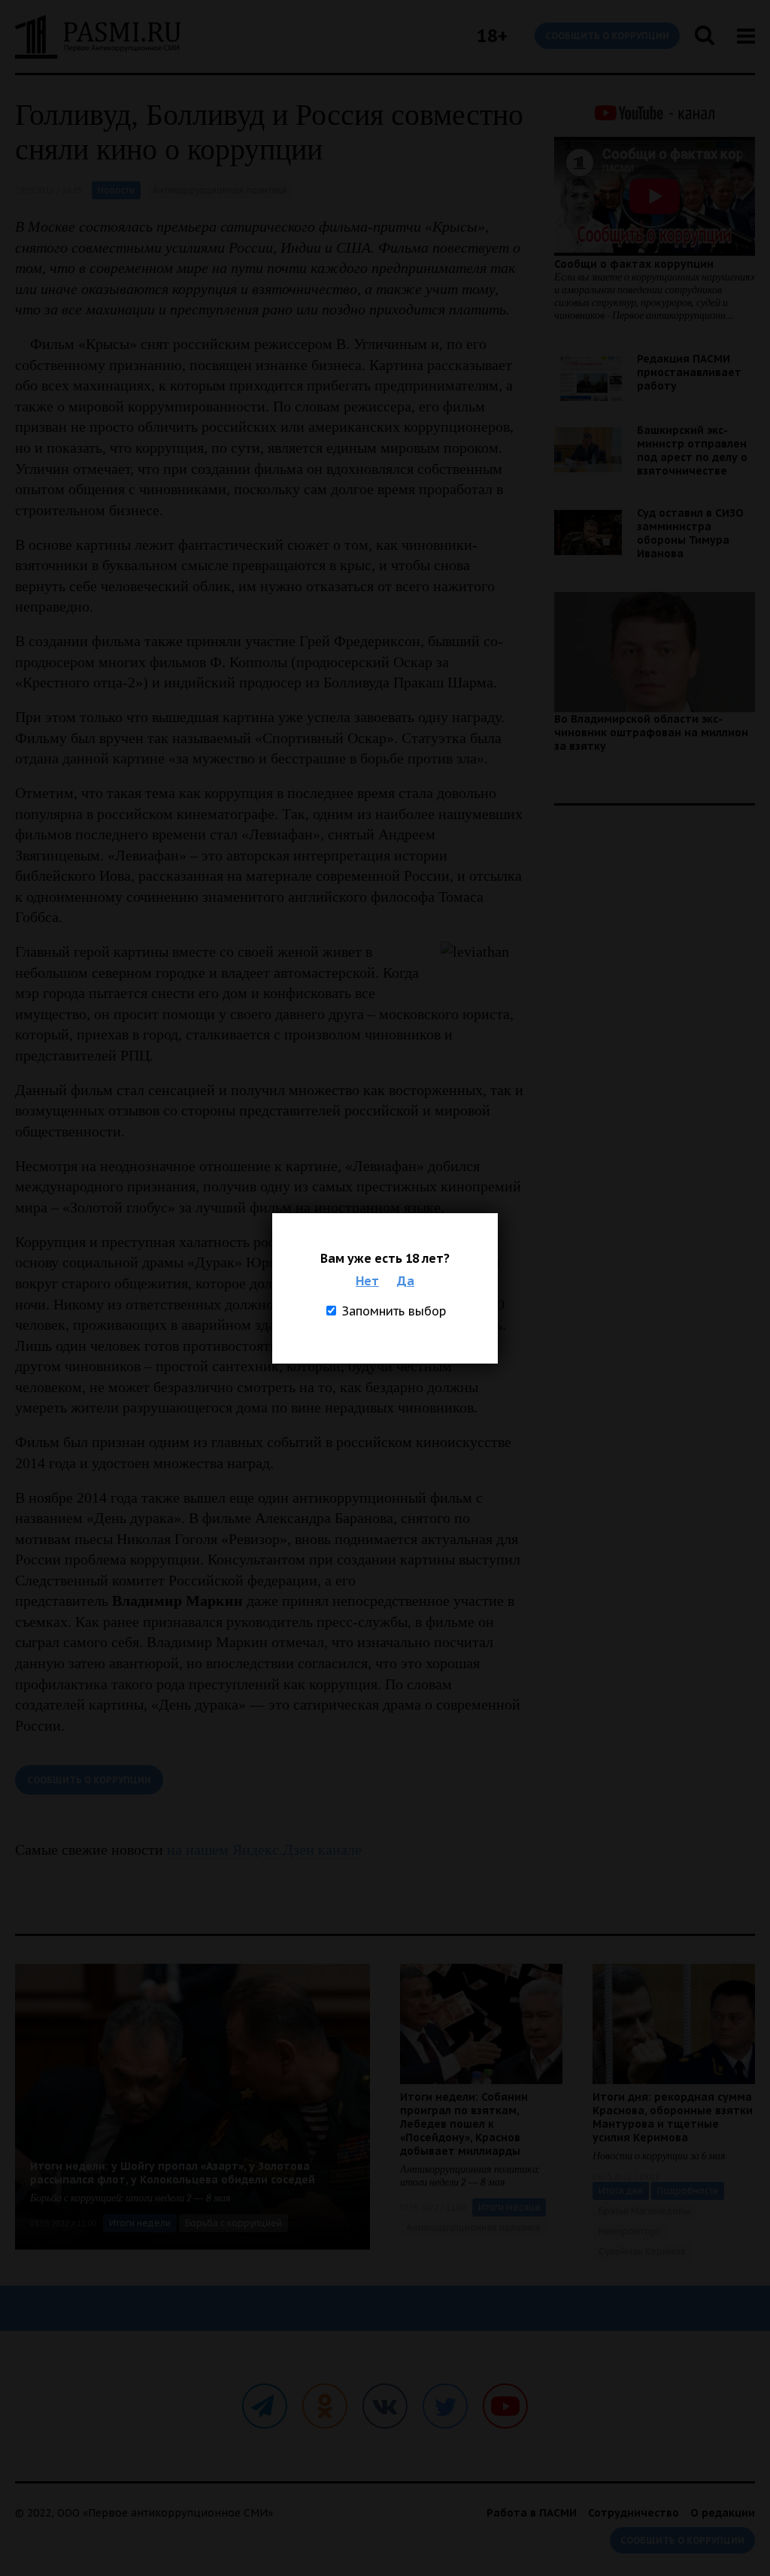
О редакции (723, 2513)
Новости (116, 190)
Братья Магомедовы (644, 2211)
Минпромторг (629, 2231)
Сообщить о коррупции (607, 36)
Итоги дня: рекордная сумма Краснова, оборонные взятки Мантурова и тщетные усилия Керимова (673, 2117)
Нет (367, 1281)
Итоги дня (621, 2191)
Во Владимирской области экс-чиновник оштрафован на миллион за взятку (651, 733)
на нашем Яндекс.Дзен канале (264, 1849)
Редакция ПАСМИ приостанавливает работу (689, 372)
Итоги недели (140, 2223)
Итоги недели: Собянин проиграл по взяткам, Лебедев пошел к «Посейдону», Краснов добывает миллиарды (464, 2124)
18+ (492, 36)
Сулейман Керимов (642, 2251)
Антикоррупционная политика (220, 190)
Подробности (688, 2191)
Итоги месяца (509, 2207)
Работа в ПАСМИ (532, 2513)
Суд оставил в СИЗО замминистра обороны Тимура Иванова (690, 533)
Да (406, 1281)
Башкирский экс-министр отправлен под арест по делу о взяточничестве (692, 451)
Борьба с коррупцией (233, 2223)
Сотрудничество (634, 2513)
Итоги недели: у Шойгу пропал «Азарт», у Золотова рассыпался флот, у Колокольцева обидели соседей (173, 2173)
